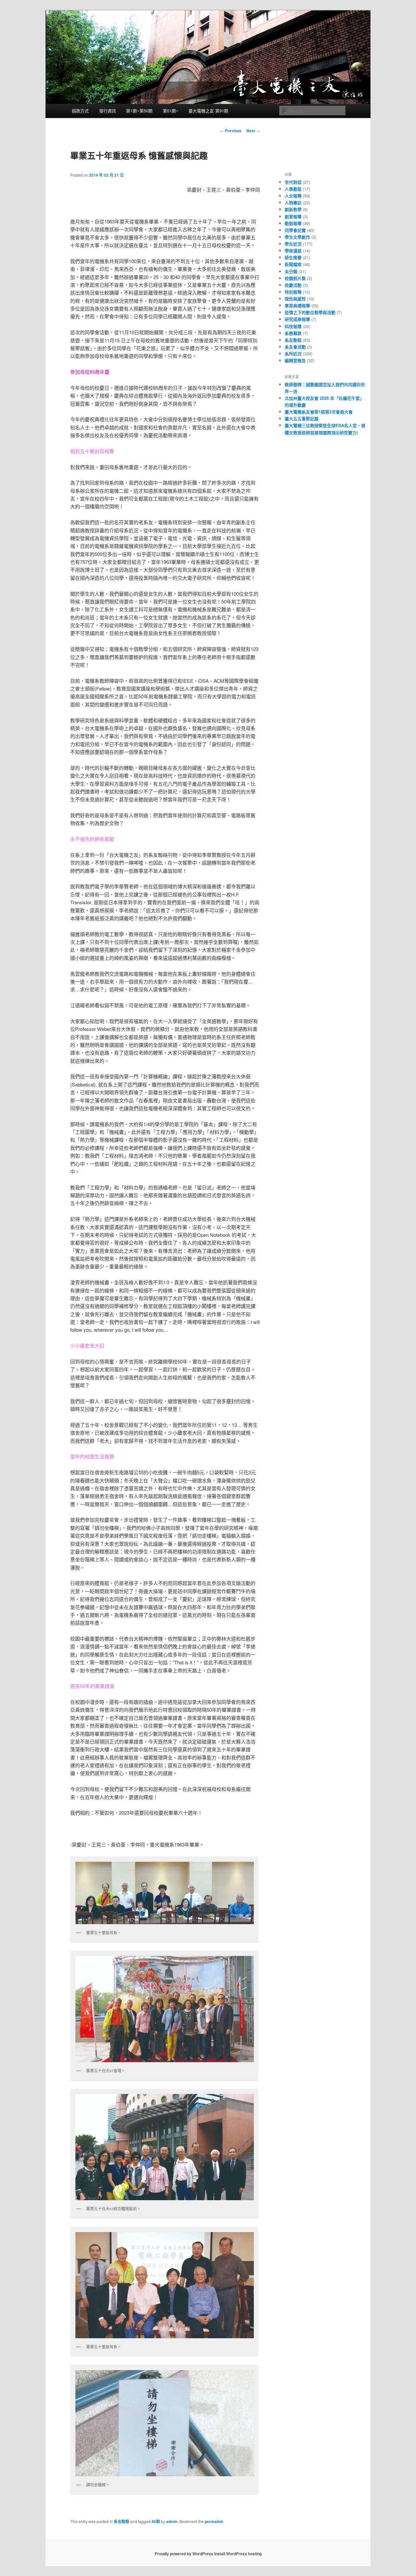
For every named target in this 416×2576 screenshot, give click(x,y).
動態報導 (293, 223)
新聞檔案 (293, 264)
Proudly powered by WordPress (184, 2554)
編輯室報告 (295, 360)
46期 (156, 2521)
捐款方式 (80, 111)
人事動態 (293, 189)
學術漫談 (293, 251)
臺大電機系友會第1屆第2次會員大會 (319, 412)
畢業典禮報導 (297, 305)
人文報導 (293, 196)
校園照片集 (295, 278)
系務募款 (293, 333)
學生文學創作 (297, 237)
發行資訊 (108, 111)
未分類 (291, 271)
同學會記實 (295, 230)
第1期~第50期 (139, 111)
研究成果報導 (297, 319)
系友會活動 (295, 347)
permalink (214, 2521)
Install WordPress (231, 2554)
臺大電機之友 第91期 (208, 111)
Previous (231, 131)
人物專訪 (293, 203)
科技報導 (293, 326)
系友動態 (122, 2521)
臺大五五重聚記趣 (302, 419)
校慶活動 (293, 285)
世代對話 (293, 182)
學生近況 (293, 244)
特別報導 (293, 292)
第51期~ (171, 111)
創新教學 (293, 209)
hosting (255, 2554)
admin (172, 2521)
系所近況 (293, 354)
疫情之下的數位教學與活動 (310, 312)
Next (253, 131)
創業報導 (293, 216)
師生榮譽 (293, 257)
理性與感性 (295, 299)
